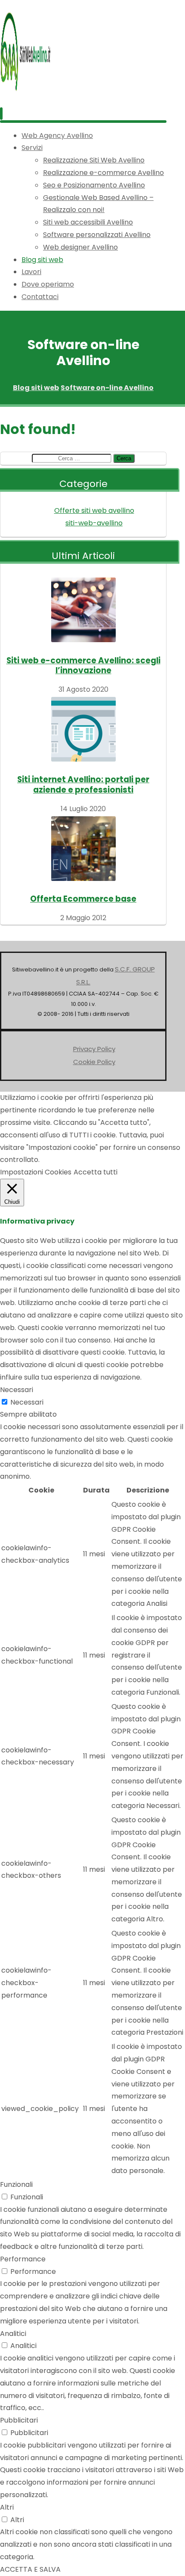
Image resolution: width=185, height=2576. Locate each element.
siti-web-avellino (94, 523)
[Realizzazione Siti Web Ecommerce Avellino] (26, 92)
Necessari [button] (17, 1390)
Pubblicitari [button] (19, 2420)
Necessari (27, 1402)
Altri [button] (7, 2507)
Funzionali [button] (16, 2184)
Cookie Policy (94, 1062)
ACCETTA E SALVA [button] (30, 2569)
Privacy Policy (94, 1049)
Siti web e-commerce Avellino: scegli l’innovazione (83, 665)
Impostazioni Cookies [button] (36, 1172)
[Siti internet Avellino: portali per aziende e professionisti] (83, 729)
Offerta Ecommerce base (83, 899)
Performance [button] (23, 2259)
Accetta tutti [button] (96, 1172)
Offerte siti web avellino (94, 511)
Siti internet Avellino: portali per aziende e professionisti (83, 784)
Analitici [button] (13, 2334)
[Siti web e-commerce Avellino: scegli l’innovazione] (83, 610)
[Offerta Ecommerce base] (83, 849)
